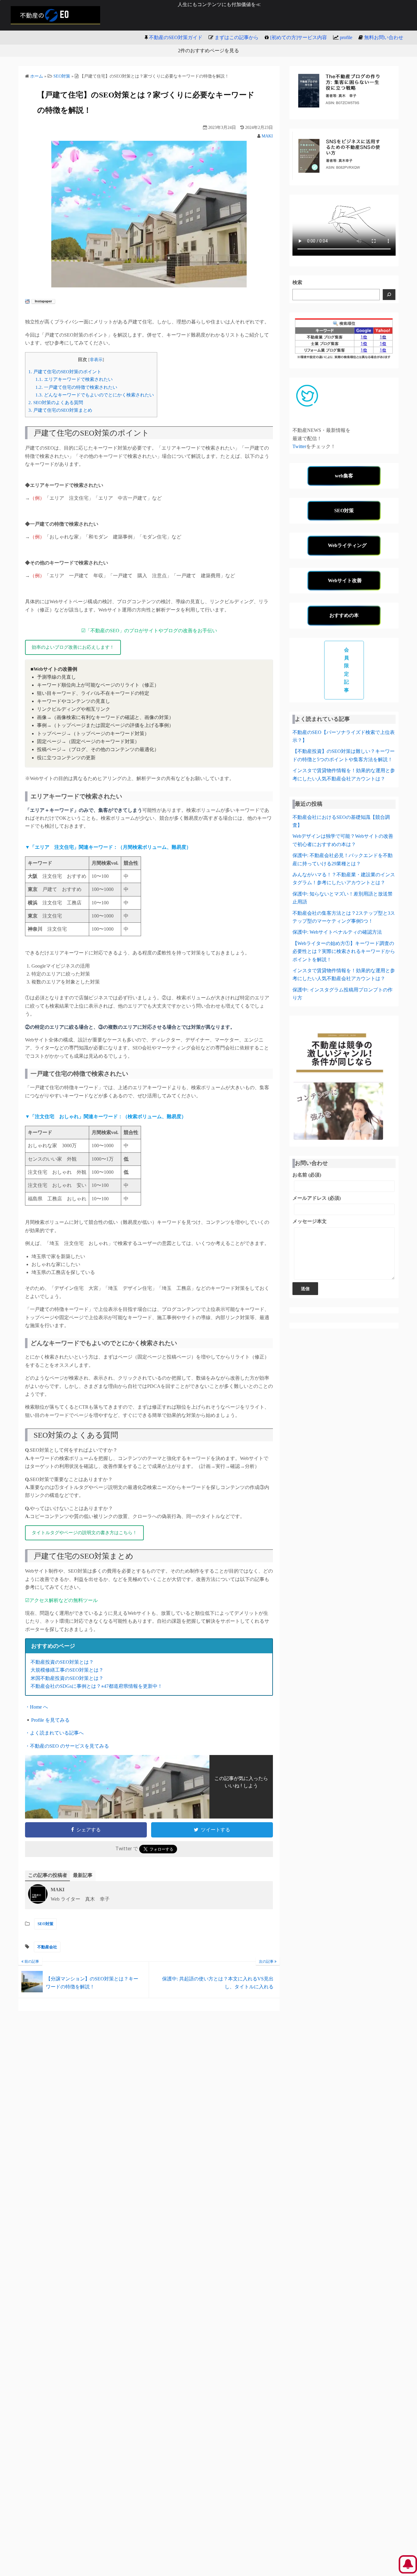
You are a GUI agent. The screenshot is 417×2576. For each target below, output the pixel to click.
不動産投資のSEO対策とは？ (62, 1662)
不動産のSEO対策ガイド (176, 37)
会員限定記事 (347, 670)
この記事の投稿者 (48, 1875)
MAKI (267, 136)
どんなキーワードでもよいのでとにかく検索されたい (95, 395)
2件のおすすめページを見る (209, 51)
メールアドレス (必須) (317, 1198)
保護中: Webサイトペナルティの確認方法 (337, 932)
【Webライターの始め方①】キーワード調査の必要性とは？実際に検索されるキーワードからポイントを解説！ (344, 951)
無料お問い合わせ (384, 37)
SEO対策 (45, 1924)
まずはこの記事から (237, 37)
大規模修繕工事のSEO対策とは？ (67, 1670)
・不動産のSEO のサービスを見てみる (67, 1746)
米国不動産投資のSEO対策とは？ (67, 1678)
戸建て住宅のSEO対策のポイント (65, 372)
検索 (297, 282)
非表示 (96, 360)
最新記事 (83, 1875)
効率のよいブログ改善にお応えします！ (73, 647)
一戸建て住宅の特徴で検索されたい (76, 387)
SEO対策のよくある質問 (56, 402)
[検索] (389, 295)
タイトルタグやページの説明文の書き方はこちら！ (84, 1533)
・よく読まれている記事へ (54, 1733)
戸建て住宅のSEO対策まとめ (60, 410)
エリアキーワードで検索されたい (74, 379)
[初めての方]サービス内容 (299, 37)
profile (346, 37)
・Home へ (36, 1707)
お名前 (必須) (307, 1175)
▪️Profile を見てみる (47, 1720)
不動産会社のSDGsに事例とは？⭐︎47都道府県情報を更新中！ (96, 1686)
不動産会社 (47, 1947)
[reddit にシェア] (27, 302)
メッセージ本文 (310, 1221)
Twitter (299, 446)
